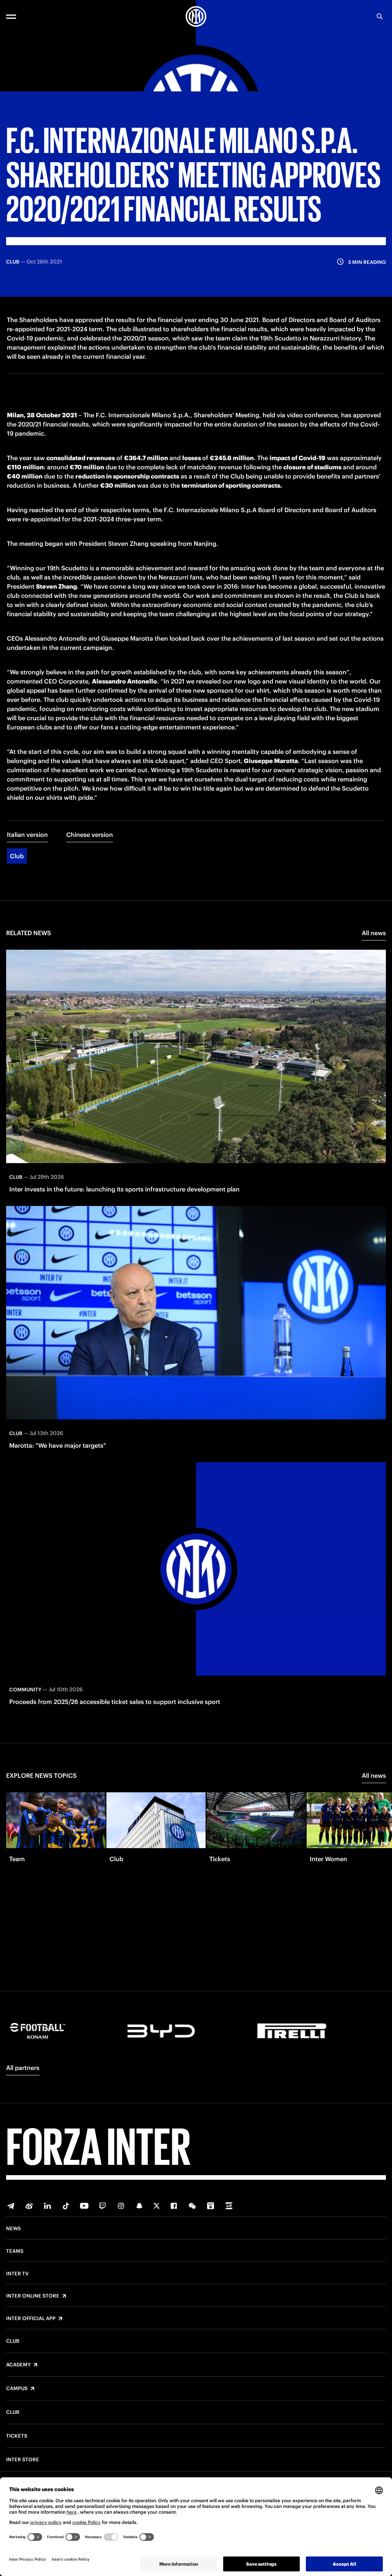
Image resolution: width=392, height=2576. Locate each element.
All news (374, 933)
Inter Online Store (33, 2296)
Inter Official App (31, 2319)
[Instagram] (121, 2206)
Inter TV (17, 2274)
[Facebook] (174, 2206)
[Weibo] (29, 2206)
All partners (23, 2068)
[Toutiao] (229, 2206)
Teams (15, 2251)
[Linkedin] (47, 2206)
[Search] (380, 16)
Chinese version (90, 835)
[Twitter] (157, 2206)
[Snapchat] (139, 2206)
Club (17, 856)
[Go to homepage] (196, 16)
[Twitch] (103, 2206)
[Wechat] (192, 2206)
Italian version (27, 835)
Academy (18, 2365)
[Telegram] (11, 2206)
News (13, 2229)
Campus (17, 2389)
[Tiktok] (66, 2206)
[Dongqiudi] (211, 2206)
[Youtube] (84, 2206)
